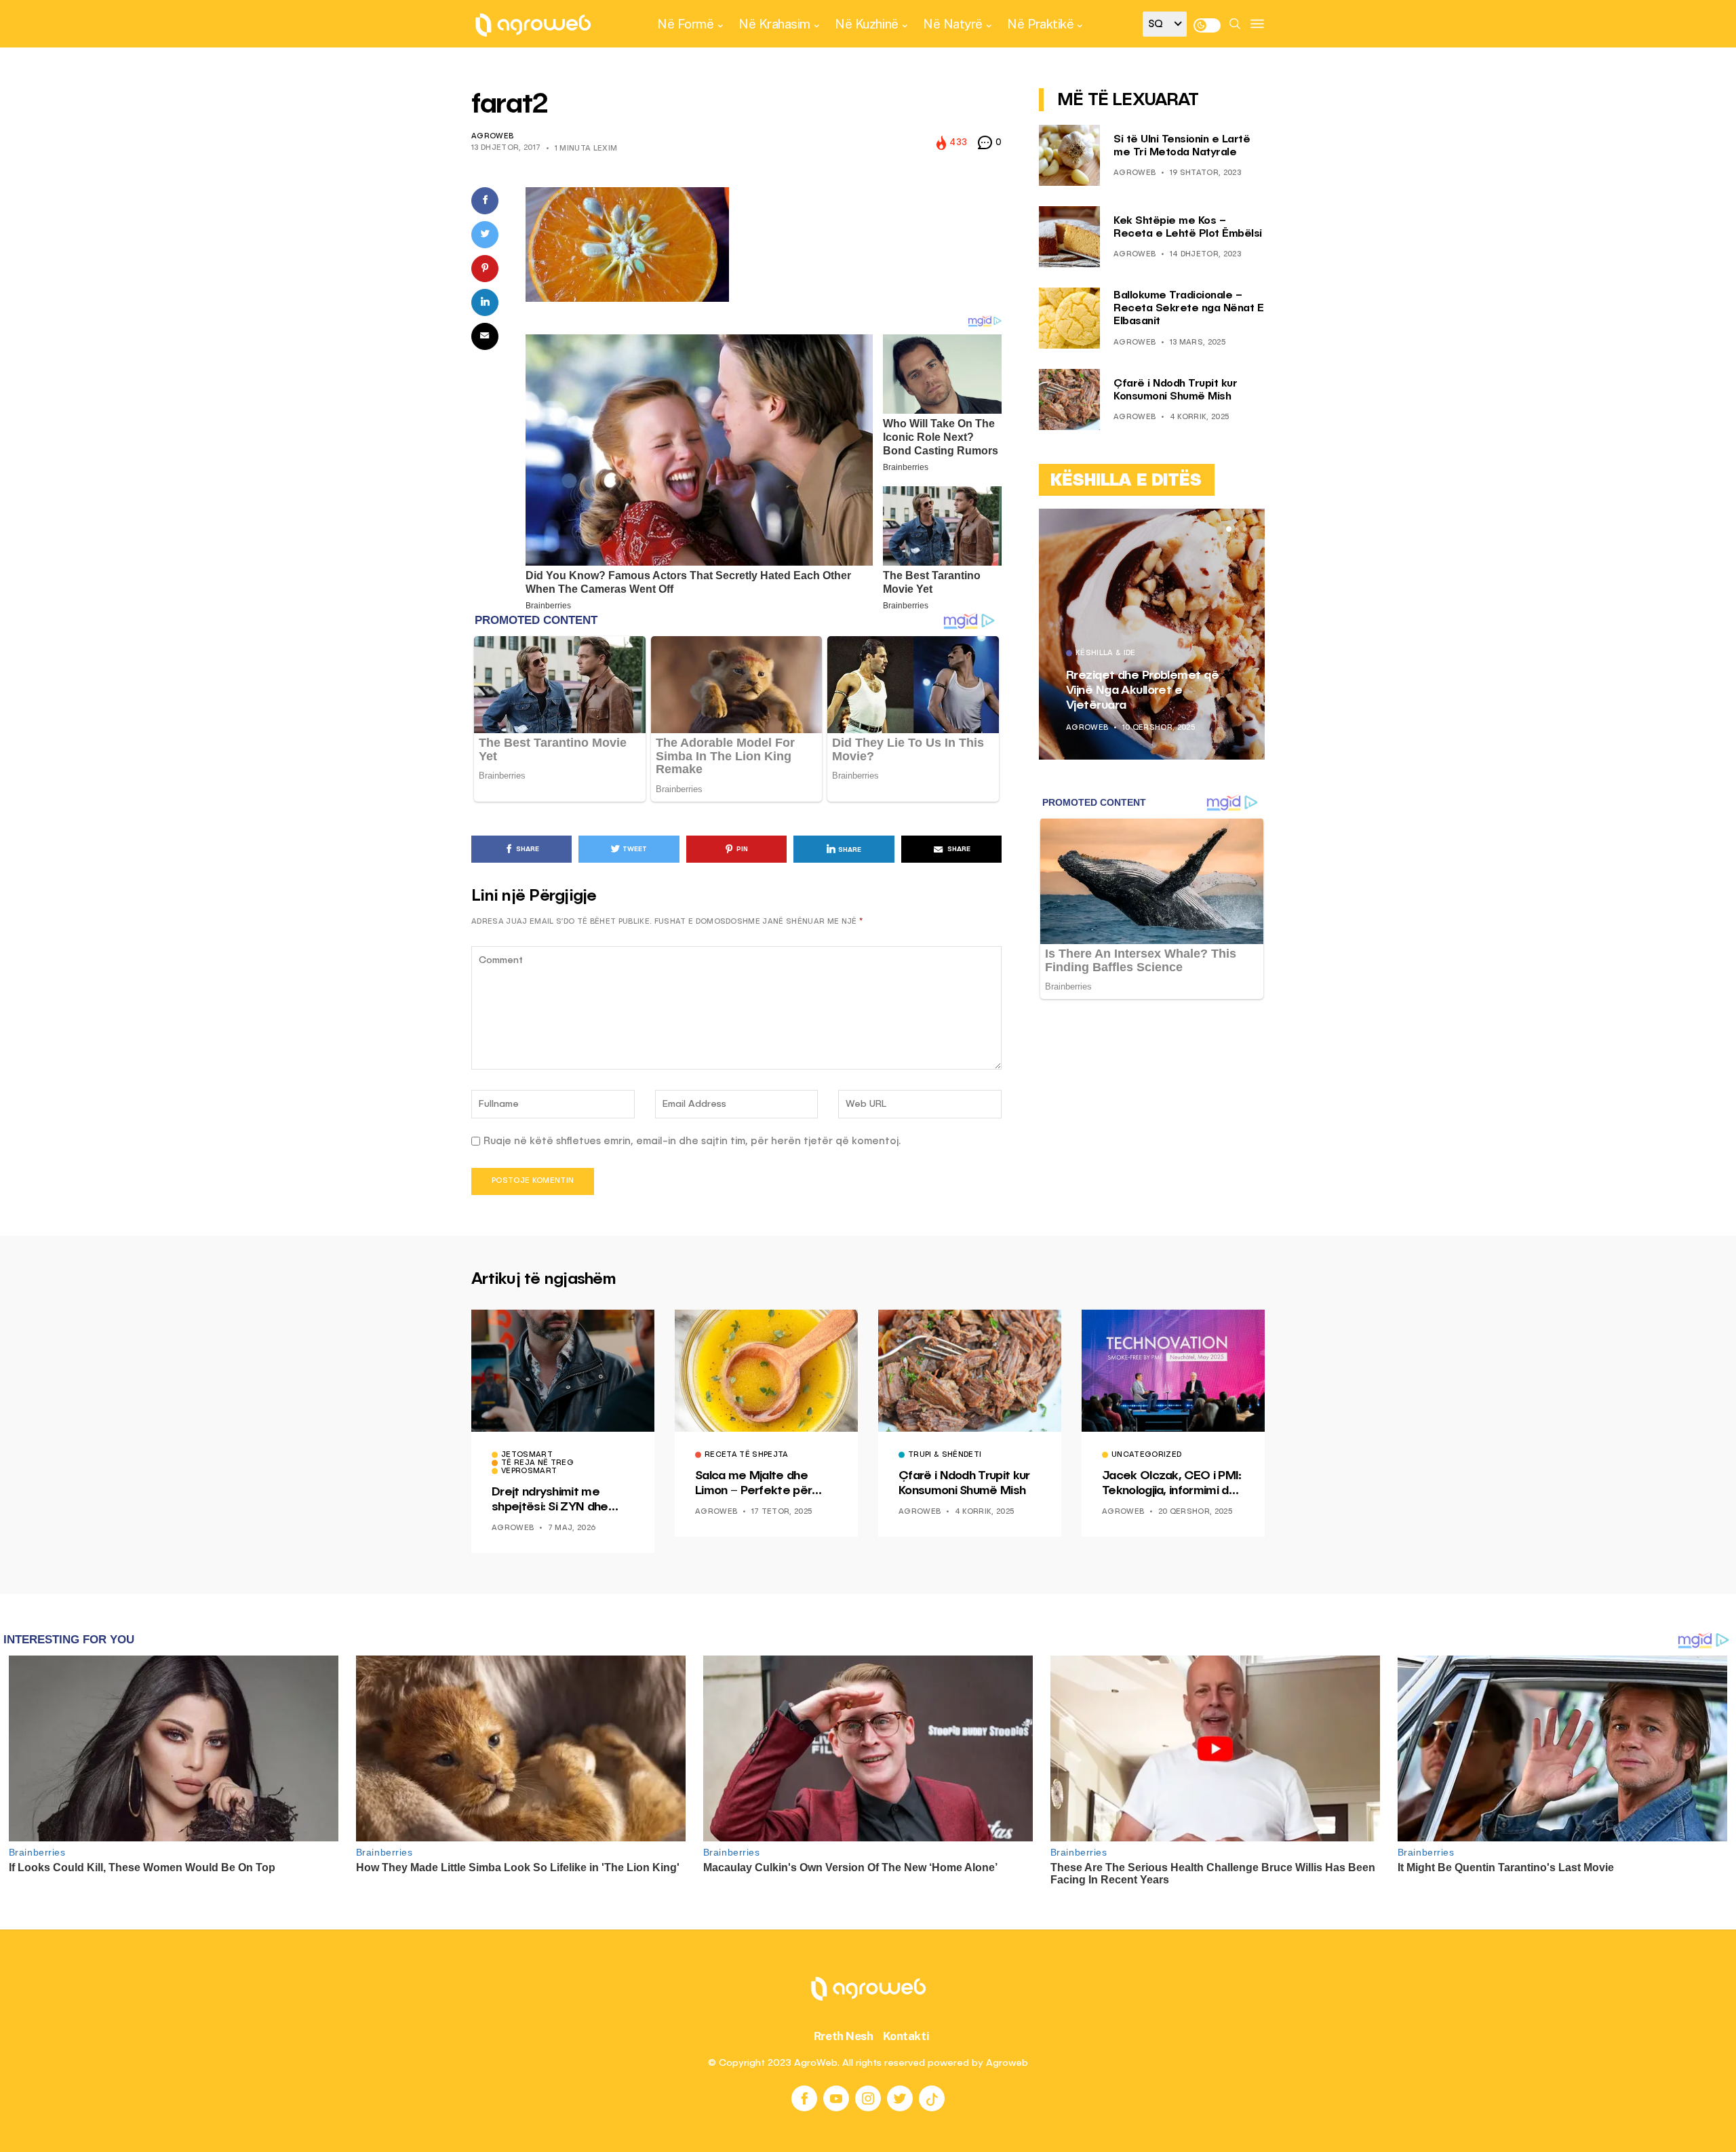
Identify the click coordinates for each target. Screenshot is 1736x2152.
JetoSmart (527, 1455)
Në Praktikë (1040, 24)
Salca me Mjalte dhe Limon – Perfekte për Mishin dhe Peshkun (753, 1484)
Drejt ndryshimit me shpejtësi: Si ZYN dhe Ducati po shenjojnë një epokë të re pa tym (555, 1500)
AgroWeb (492, 137)
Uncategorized (1146, 1455)
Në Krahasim (774, 24)
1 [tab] (1229, 529)
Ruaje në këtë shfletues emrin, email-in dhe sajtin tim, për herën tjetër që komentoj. (692, 1141)
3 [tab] (1245, 529)
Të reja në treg (537, 1464)
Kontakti (906, 2036)
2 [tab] (1237, 529)
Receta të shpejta (747, 1455)
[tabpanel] (1152, 634)
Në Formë (685, 24)
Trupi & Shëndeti (945, 1455)
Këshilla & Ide (1106, 654)
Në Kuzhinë (866, 24)
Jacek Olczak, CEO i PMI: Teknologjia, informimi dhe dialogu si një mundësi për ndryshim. (1172, 1484)
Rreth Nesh (844, 2036)
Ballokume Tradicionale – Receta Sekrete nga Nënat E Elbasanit (1188, 309)
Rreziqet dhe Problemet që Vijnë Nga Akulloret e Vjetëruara (1142, 690)
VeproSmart (529, 1472)
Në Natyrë (953, 24)
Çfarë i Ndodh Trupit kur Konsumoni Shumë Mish (964, 1483)
